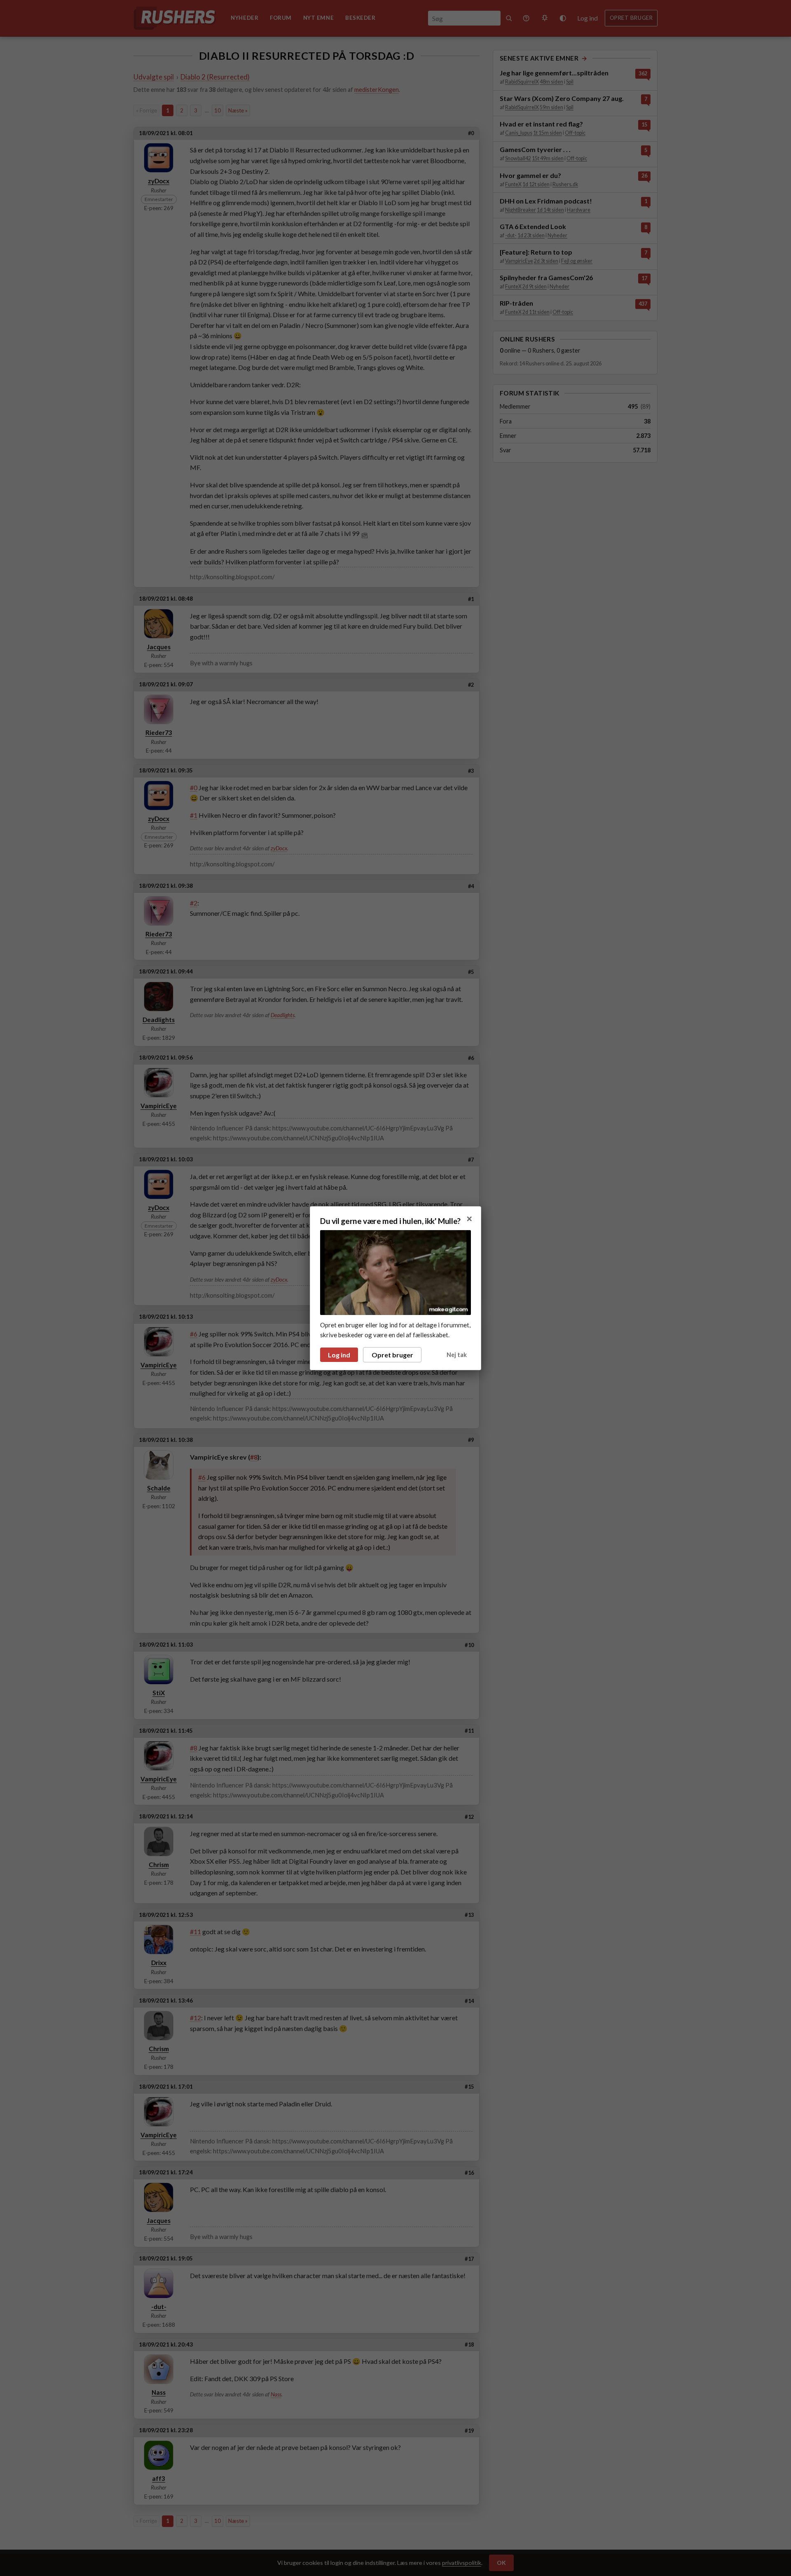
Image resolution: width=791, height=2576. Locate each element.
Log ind (339, 1355)
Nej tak (457, 1355)
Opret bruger (392, 1355)
